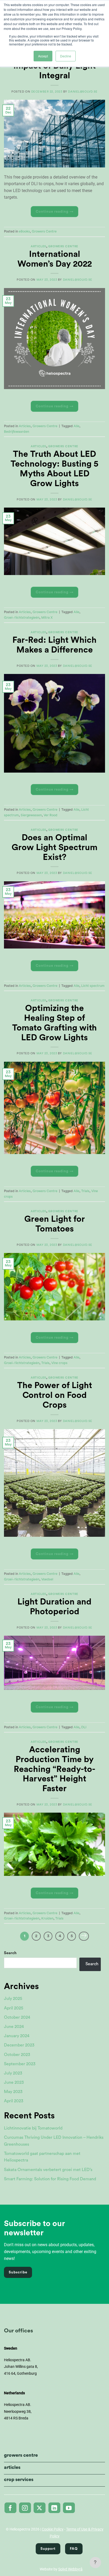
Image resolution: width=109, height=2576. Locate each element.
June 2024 (14, 2027)
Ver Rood (51, 815)
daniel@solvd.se (83, 92)
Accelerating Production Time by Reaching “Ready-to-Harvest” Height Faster (54, 1769)
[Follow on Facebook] (10, 2508)
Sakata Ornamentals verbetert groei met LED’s (48, 2170)
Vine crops (59, 1363)
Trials (85, 1191)
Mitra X (47, 618)
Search (10, 1953)
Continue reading (55, 212)
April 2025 (14, 2008)
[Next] (84, 1936)
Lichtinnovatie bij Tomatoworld (33, 2128)
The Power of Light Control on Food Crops (55, 1395)
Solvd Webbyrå (70, 2569)
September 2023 (20, 2064)
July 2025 (13, 1999)
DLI (84, 1727)
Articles (38, 246)
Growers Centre (44, 231)
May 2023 (13, 2092)
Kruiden (47, 1918)
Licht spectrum (93, 986)
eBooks (24, 231)
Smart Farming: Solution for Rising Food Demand (50, 2179)
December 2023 (19, 2045)
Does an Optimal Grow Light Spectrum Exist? (54, 847)
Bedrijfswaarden (17, 432)
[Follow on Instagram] (25, 2508)
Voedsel (47, 1579)
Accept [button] (43, 56)
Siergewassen (31, 815)
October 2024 (17, 2017)
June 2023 (14, 2082)
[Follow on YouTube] (69, 2508)
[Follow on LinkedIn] (54, 2508)
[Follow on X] (40, 2508)
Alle (76, 426)
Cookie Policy (53, 2529)
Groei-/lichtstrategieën (22, 618)
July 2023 (13, 2073)
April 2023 (14, 2101)
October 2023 (17, 2055)
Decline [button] (66, 56)
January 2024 (17, 2036)
